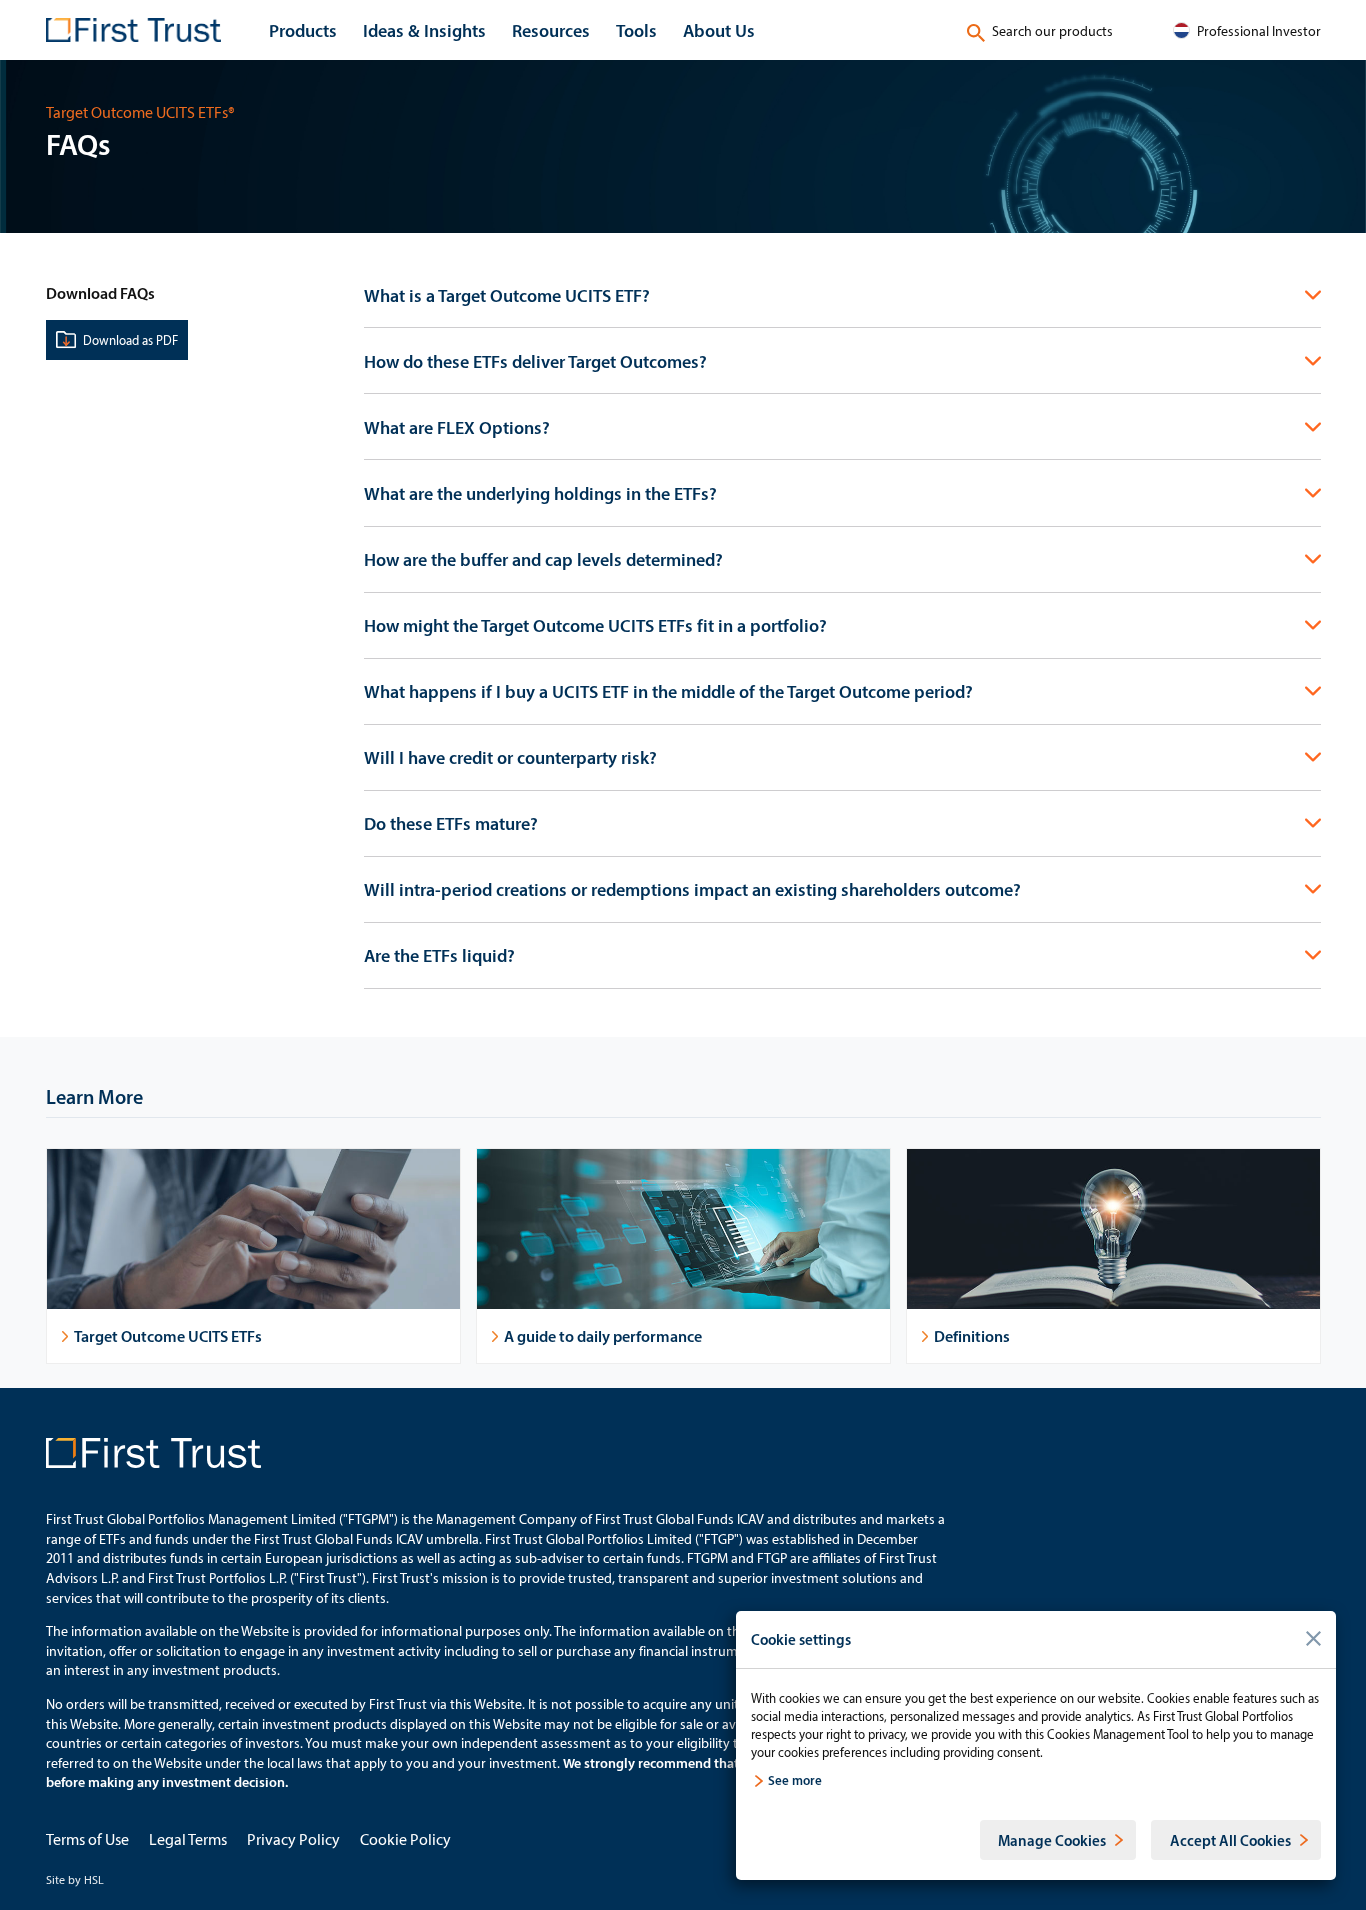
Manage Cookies (1052, 1840)
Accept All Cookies (1230, 1840)
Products (303, 30)
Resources (551, 30)
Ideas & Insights (424, 30)
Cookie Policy (405, 1838)
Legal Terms (188, 1838)
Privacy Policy (293, 1838)
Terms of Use (87, 1838)
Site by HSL (75, 1879)
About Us (719, 30)
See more (795, 1779)
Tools (636, 30)
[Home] (133, 30)
